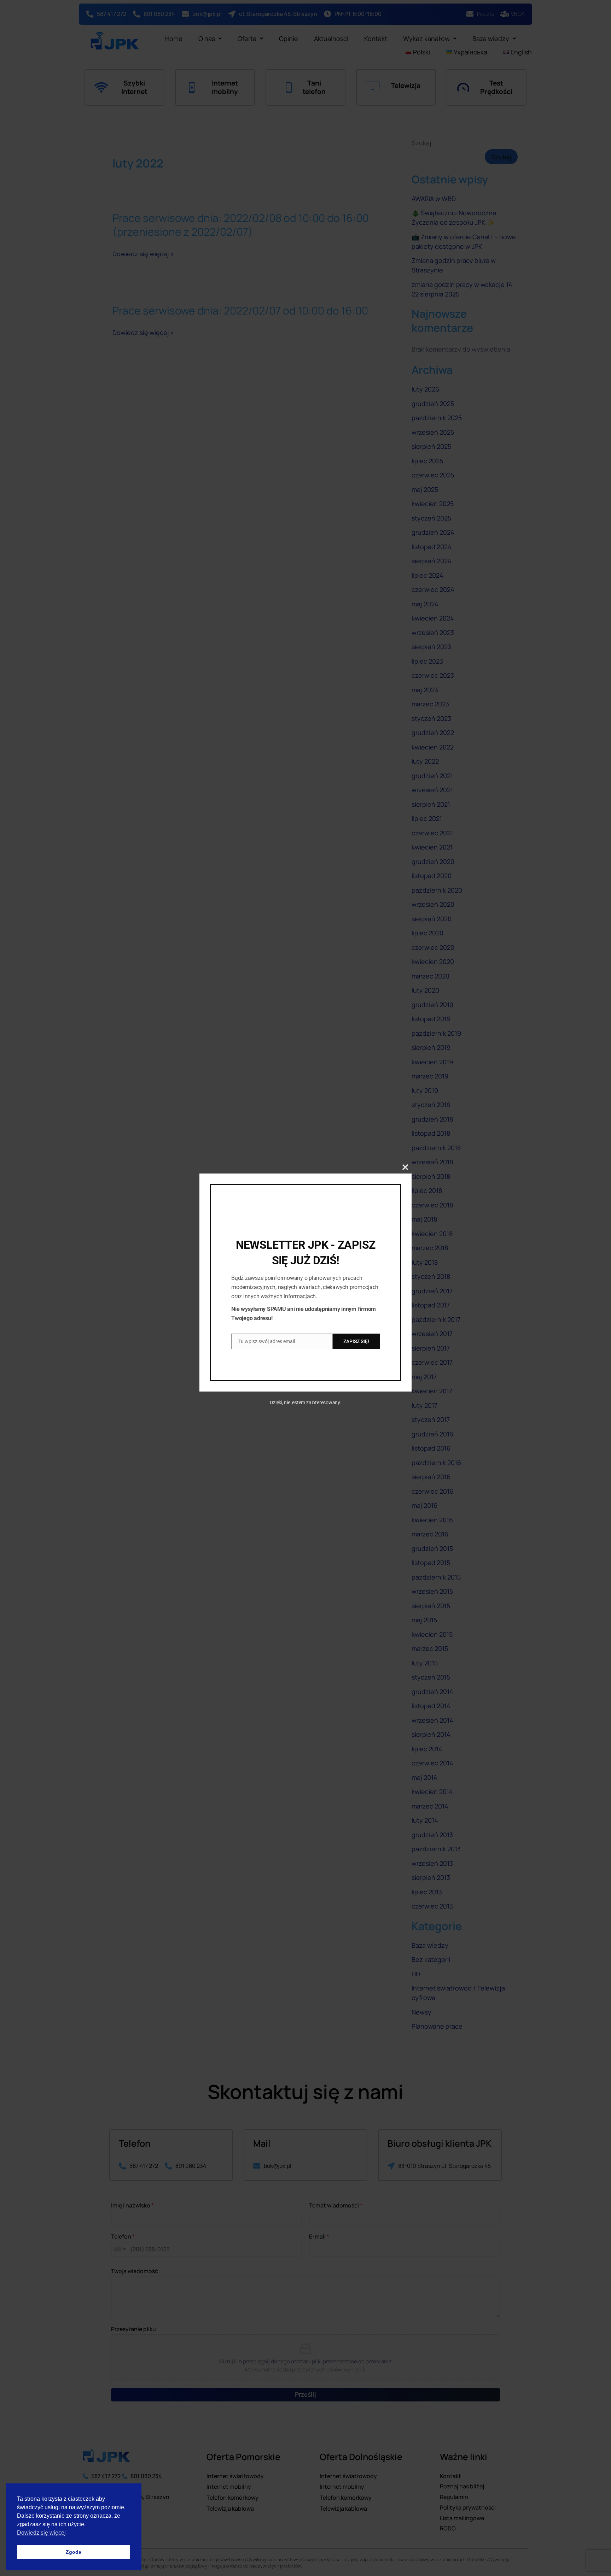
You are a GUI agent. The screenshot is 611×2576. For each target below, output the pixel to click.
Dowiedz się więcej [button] (41, 2533)
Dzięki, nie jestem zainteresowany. (305, 1402)
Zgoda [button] (74, 2552)
